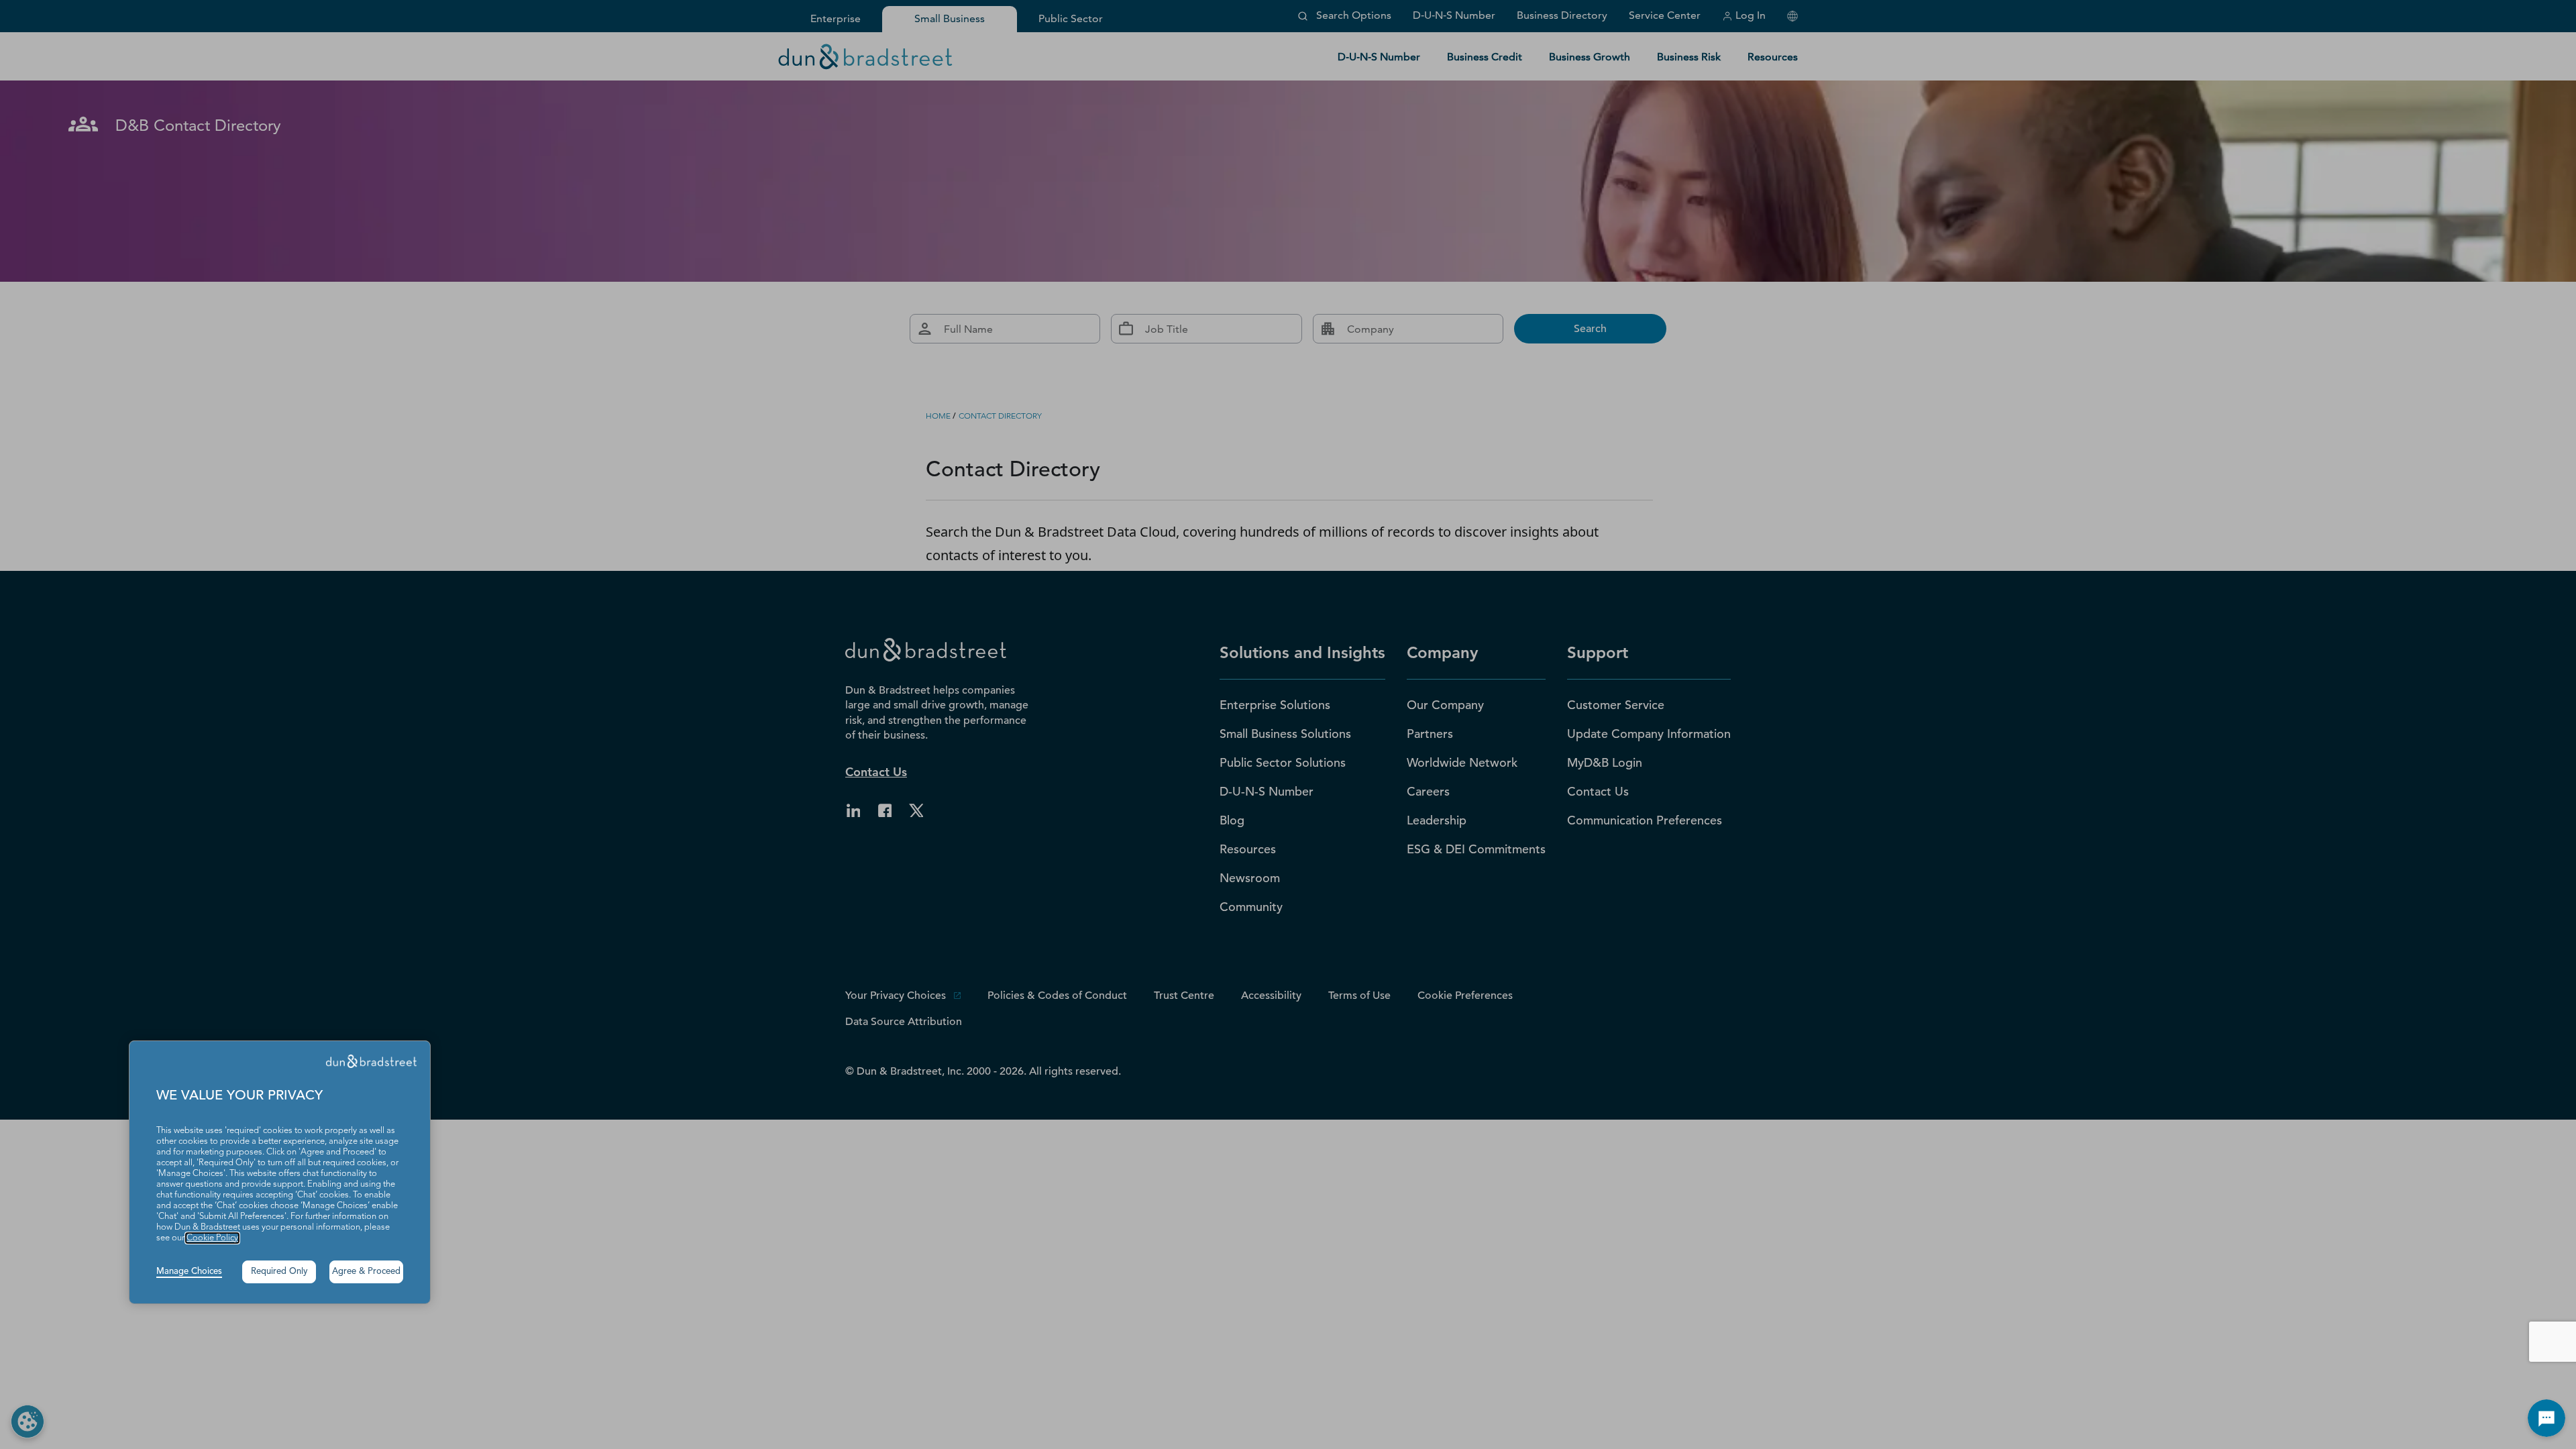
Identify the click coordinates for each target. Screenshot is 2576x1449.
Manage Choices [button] (189, 1272)
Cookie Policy (212, 1238)
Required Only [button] (279, 1272)
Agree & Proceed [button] (366, 1272)
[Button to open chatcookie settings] (2546, 1418)
